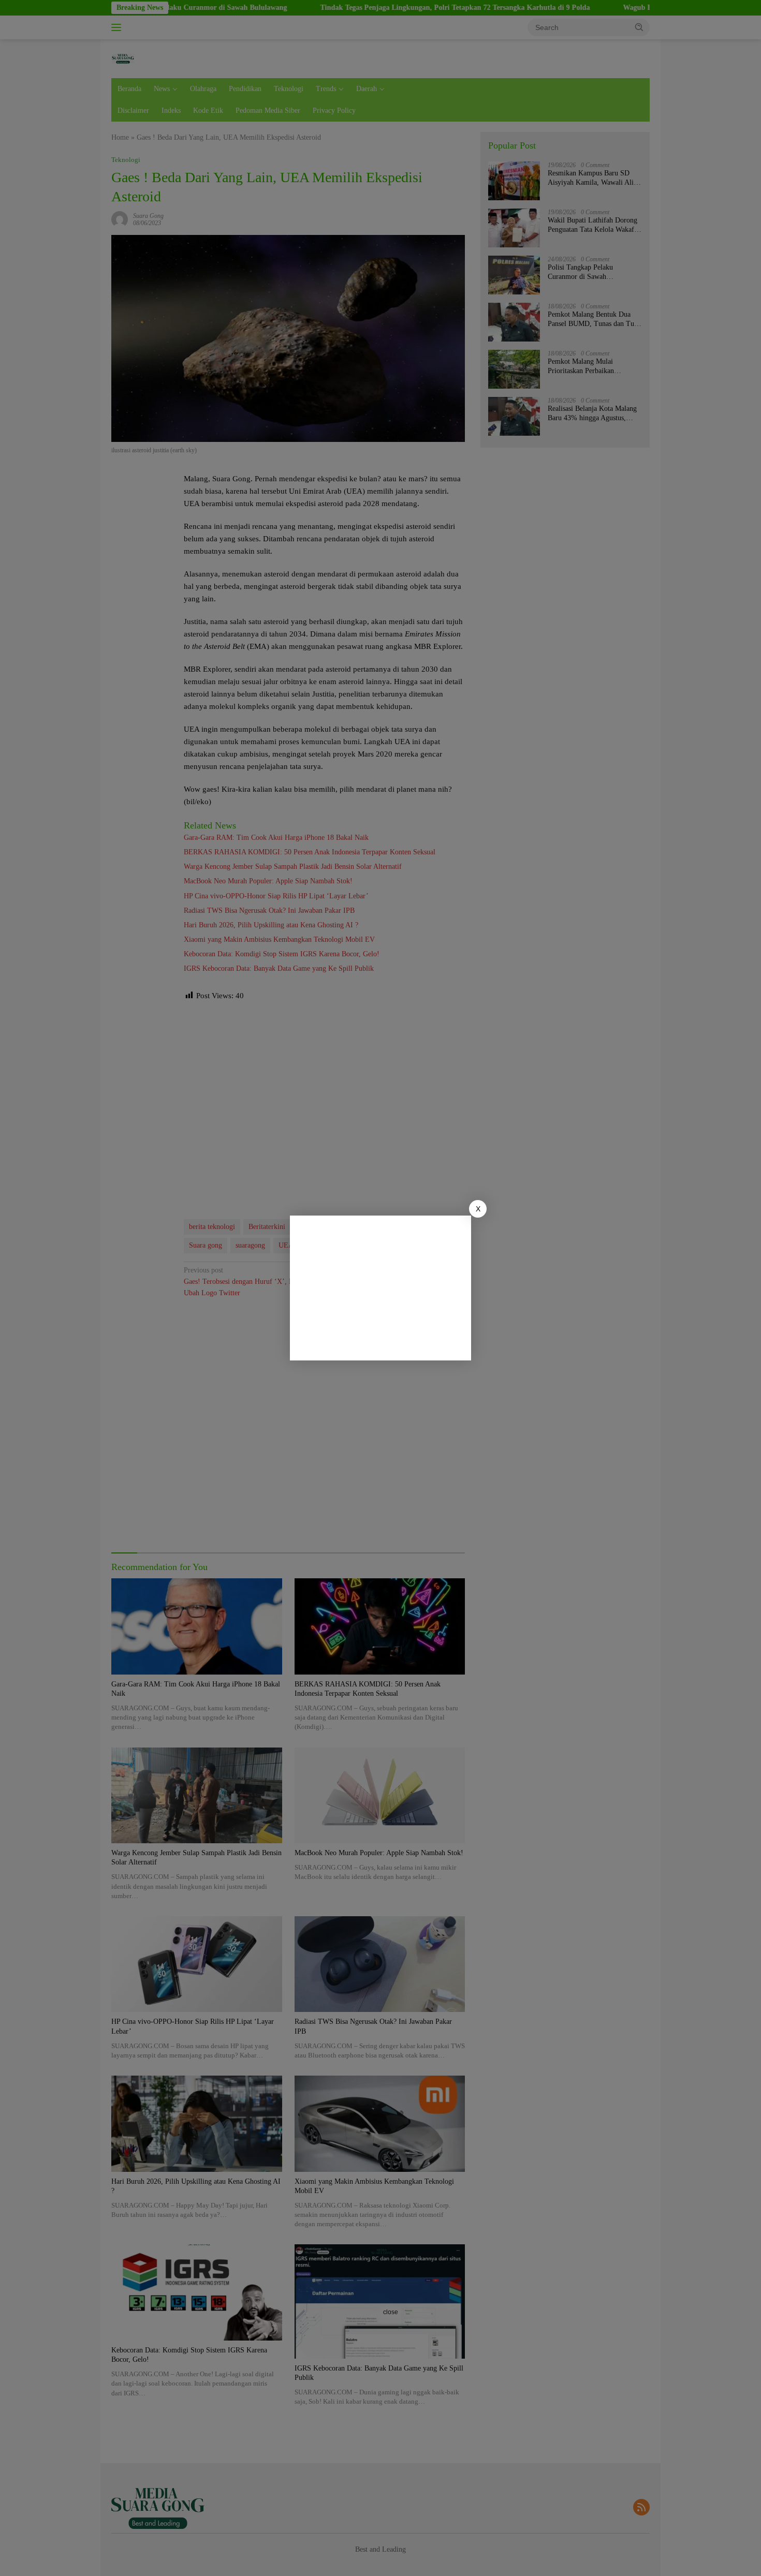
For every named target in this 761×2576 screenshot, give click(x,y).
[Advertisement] (380, 1288)
